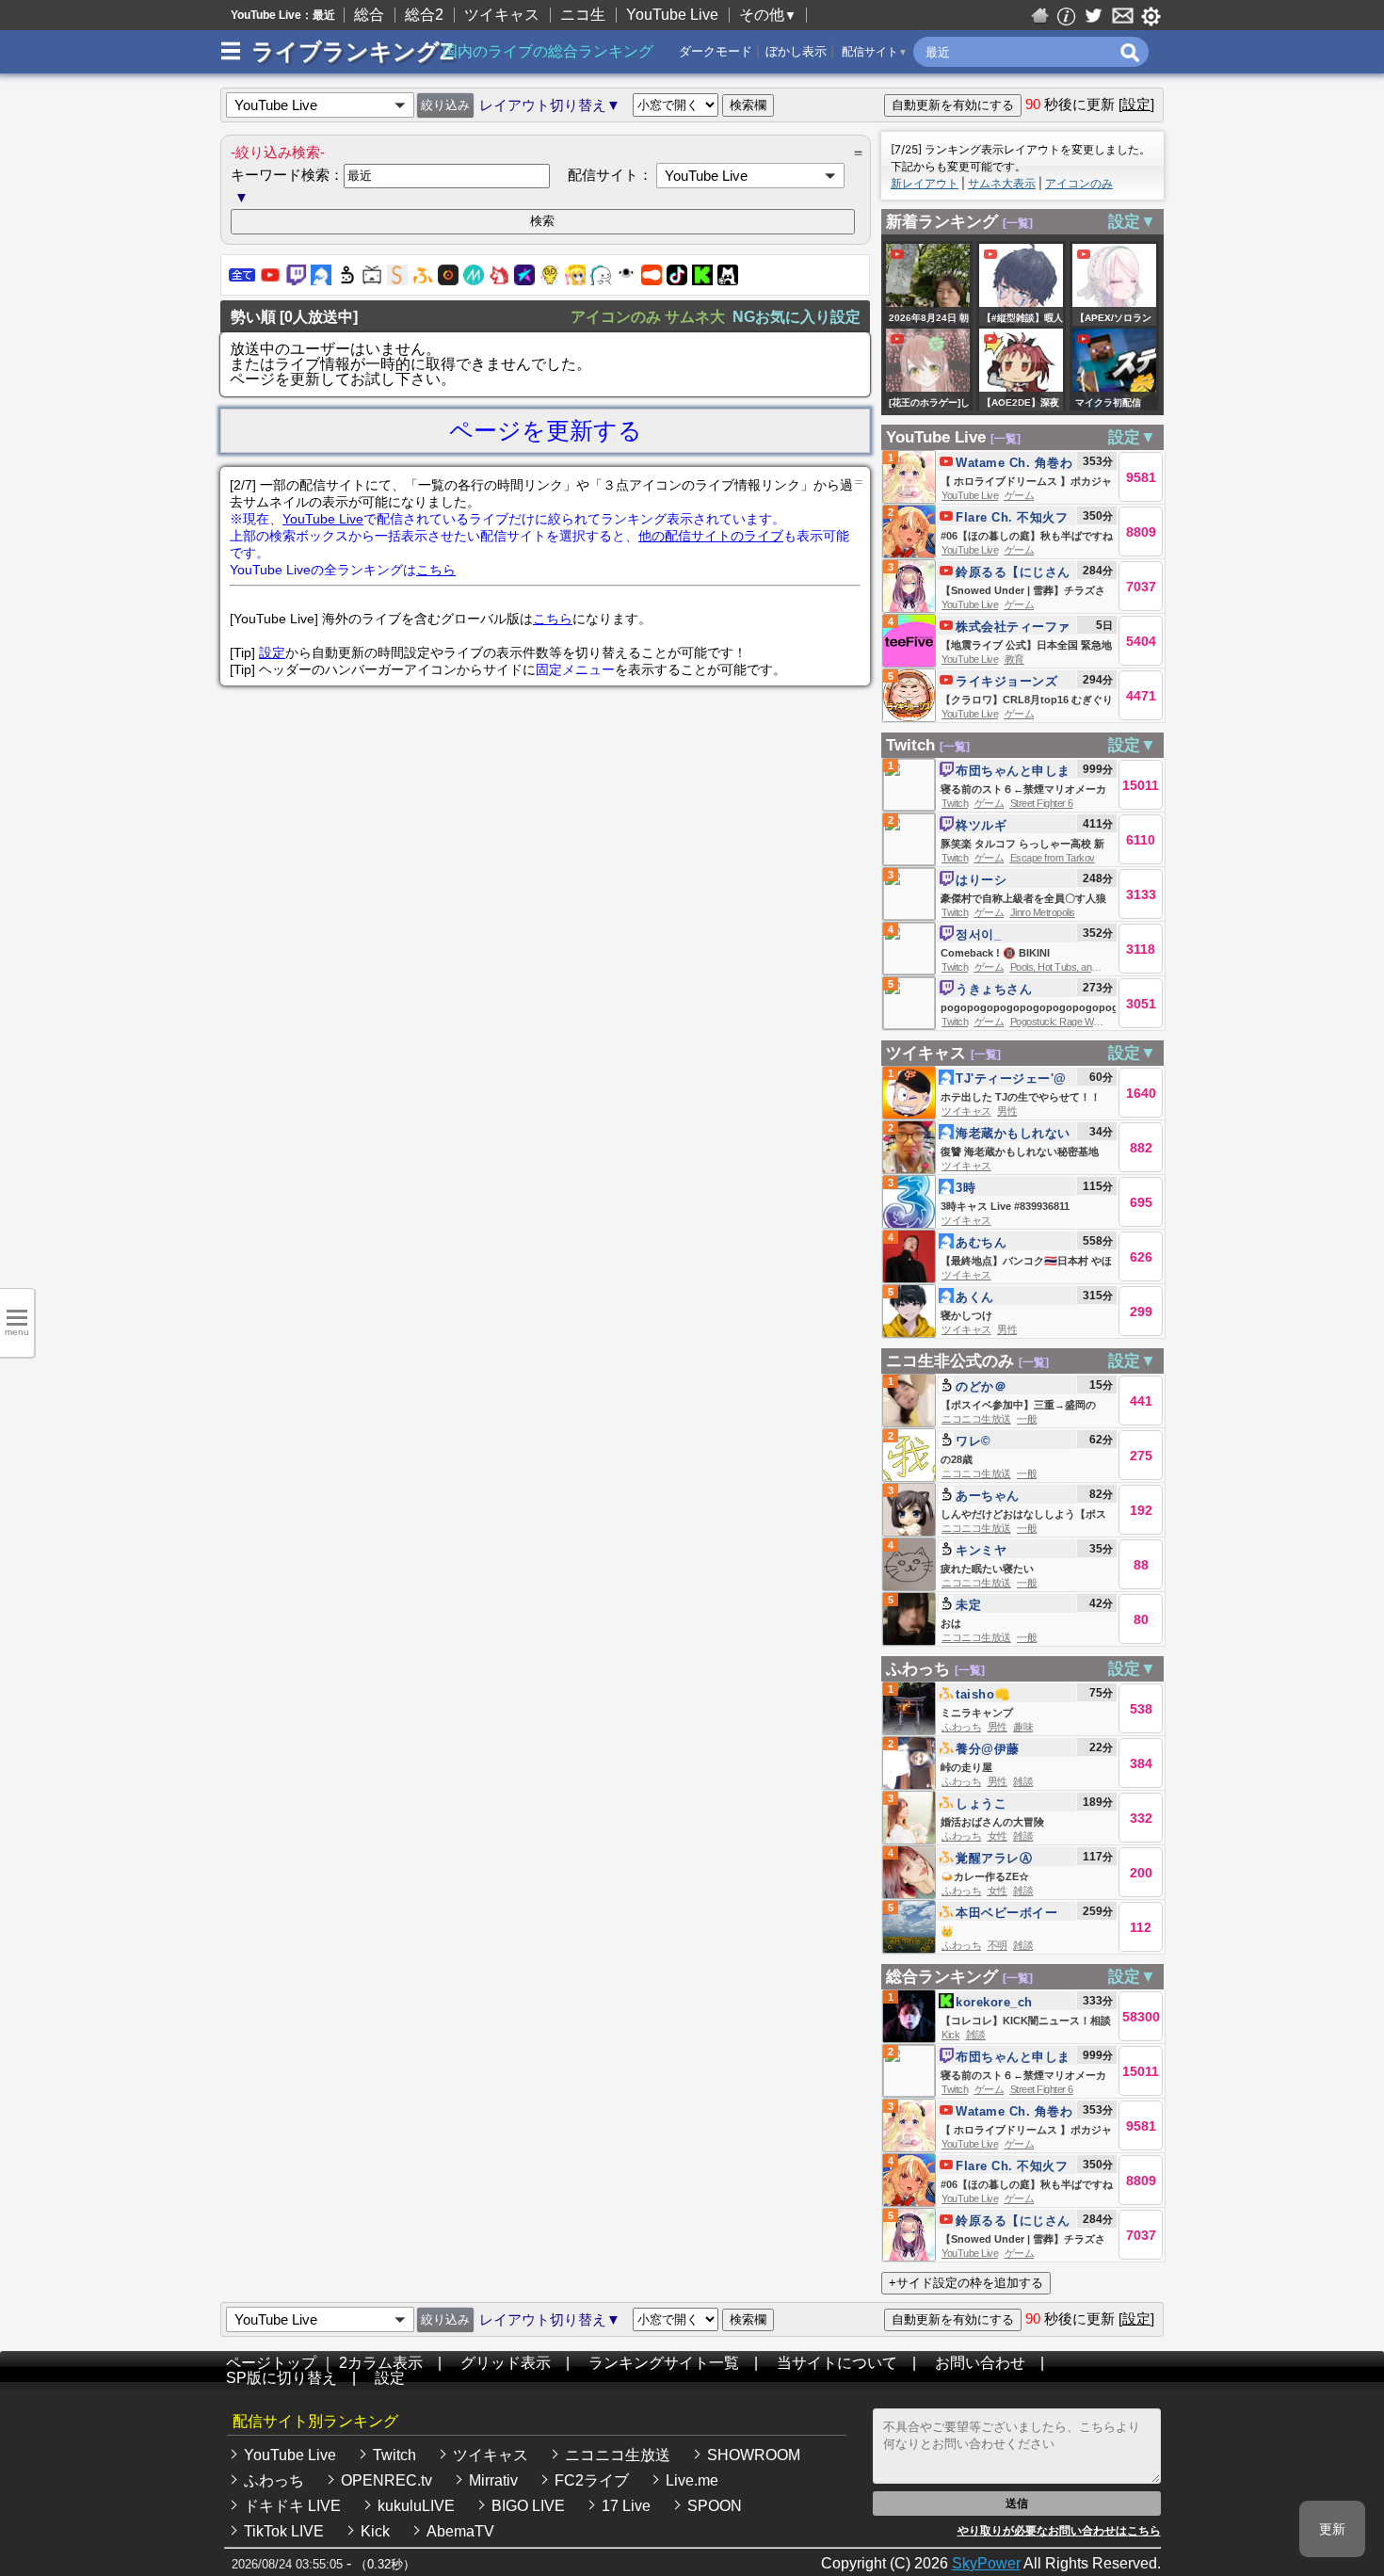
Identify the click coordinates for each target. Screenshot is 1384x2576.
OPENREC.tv (386, 2480)
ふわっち (918, 1669)
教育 (1014, 659)
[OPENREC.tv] (448, 280)
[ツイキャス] (321, 280)
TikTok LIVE (284, 2531)
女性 (998, 1836)
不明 (998, 1945)
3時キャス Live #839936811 (1005, 1206)
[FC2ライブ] (499, 280)
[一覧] (1018, 223)
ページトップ (271, 2363)
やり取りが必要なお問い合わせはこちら (1059, 2531)
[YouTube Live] (270, 280)
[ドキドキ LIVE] (550, 280)
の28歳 (957, 1459)
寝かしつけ (973, 1315)
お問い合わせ (980, 2363)
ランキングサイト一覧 (664, 2363)
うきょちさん (994, 989)
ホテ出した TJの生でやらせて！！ (1021, 1097)
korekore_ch (994, 2002)
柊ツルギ (981, 825)
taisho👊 (983, 1694)
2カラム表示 (381, 2363)
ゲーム (1020, 495)
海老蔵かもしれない (1013, 1133)
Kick (950, 2035)
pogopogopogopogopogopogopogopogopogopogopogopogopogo (1112, 1007)
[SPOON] (652, 280)
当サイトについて (837, 2363)
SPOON (715, 2506)
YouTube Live (672, 15)
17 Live (626, 2506)
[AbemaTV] (728, 280)
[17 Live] (626, 280)
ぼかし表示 (796, 51)
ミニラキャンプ (977, 1713)
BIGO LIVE (528, 2506)
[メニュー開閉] (231, 52)
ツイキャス (502, 15)
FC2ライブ (592, 2480)
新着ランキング (942, 222)
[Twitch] (296, 280)
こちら (436, 570)
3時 (966, 1188)
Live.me (692, 2480)
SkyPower (986, 2563)
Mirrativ (493, 2480)
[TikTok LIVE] (677, 280)
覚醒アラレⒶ (994, 1858)
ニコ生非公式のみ (950, 1361)
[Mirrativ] (474, 280)
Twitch (910, 745)
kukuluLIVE (416, 2506)
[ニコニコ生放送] (346, 280)
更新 (1332, 2529)
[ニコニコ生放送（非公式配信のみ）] (372, 280)
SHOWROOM (754, 2455)
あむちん (981, 1242)
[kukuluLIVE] (575, 280)
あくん (975, 1297)
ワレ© (974, 1441)
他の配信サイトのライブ (711, 536)
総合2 (424, 15)
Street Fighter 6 (1042, 803)
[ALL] (242, 280)
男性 (1007, 1111)
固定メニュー (575, 669)
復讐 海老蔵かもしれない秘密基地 (1020, 1151)
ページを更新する (546, 430)
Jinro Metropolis (1043, 912)
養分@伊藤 (988, 1749)
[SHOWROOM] (397, 280)
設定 (272, 652)
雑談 (1023, 1781)
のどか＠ (981, 1386)
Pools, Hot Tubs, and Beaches (1073, 967)
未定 (968, 1605)
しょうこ (981, 1803)
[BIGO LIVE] (601, 280)
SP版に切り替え (282, 2378)
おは (951, 1623)
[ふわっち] (423, 280)
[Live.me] (524, 280)
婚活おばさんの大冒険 (992, 1822)
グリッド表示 (506, 2363)
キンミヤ (981, 1550)
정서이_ (978, 934)
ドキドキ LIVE (292, 2506)
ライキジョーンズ (1006, 681)
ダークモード (716, 51)
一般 (1027, 1419)
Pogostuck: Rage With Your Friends (1084, 1022)
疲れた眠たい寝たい (987, 1569)
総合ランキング (942, 1977)
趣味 (1023, 1727)
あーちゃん (988, 1496)
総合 (369, 15)
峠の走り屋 (966, 1767)
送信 (1017, 2504)
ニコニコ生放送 (976, 1419)
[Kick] (702, 280)
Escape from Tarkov (1053, 858)
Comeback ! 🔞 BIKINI (995, 953)
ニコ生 (583, 15)
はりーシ (981, 880)
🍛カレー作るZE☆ (985, 1876)
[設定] (1136, 104)
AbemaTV (460, 2531)
